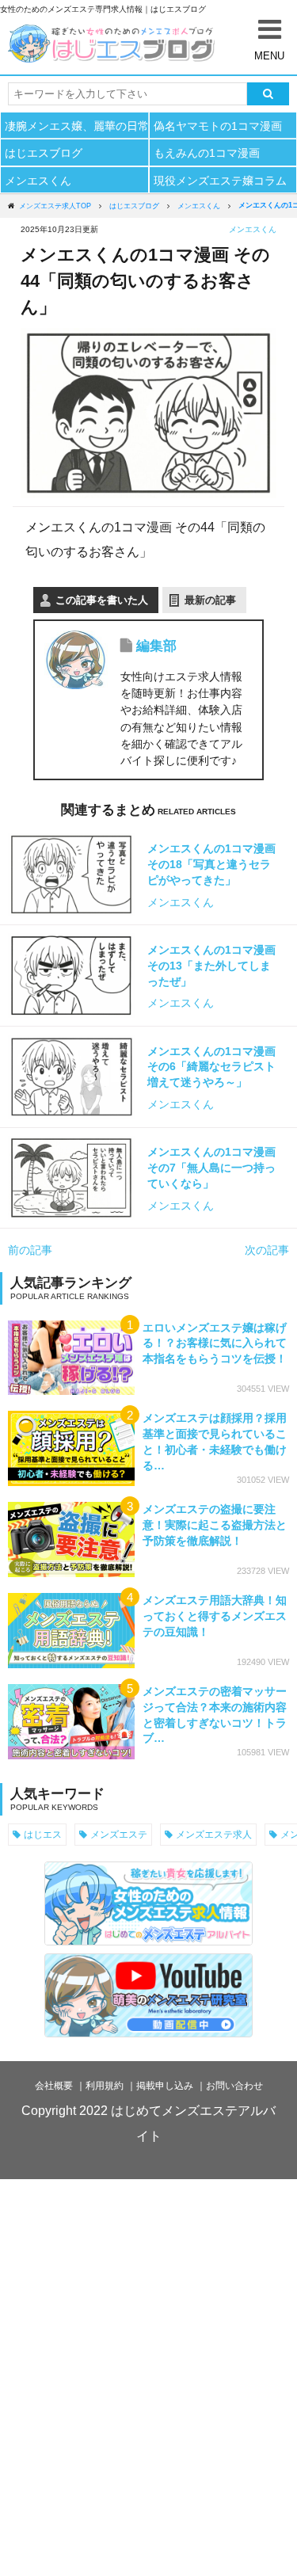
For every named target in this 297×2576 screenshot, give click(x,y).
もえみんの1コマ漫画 (207, 153)
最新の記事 (210, 600)
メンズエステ (119, 1834)
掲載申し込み (165, 2086)
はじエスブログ (44, 153)
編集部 (156, 646)
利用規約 (105, 2086)
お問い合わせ (234, 2086)
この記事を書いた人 (102, 600)
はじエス (43, 1834)
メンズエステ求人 (214, 1834)
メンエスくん (38, 181)
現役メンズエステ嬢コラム (220, 181)
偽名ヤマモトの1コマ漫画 (218, 126)
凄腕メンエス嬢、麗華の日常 (76, 126)
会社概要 (54, 2086)
